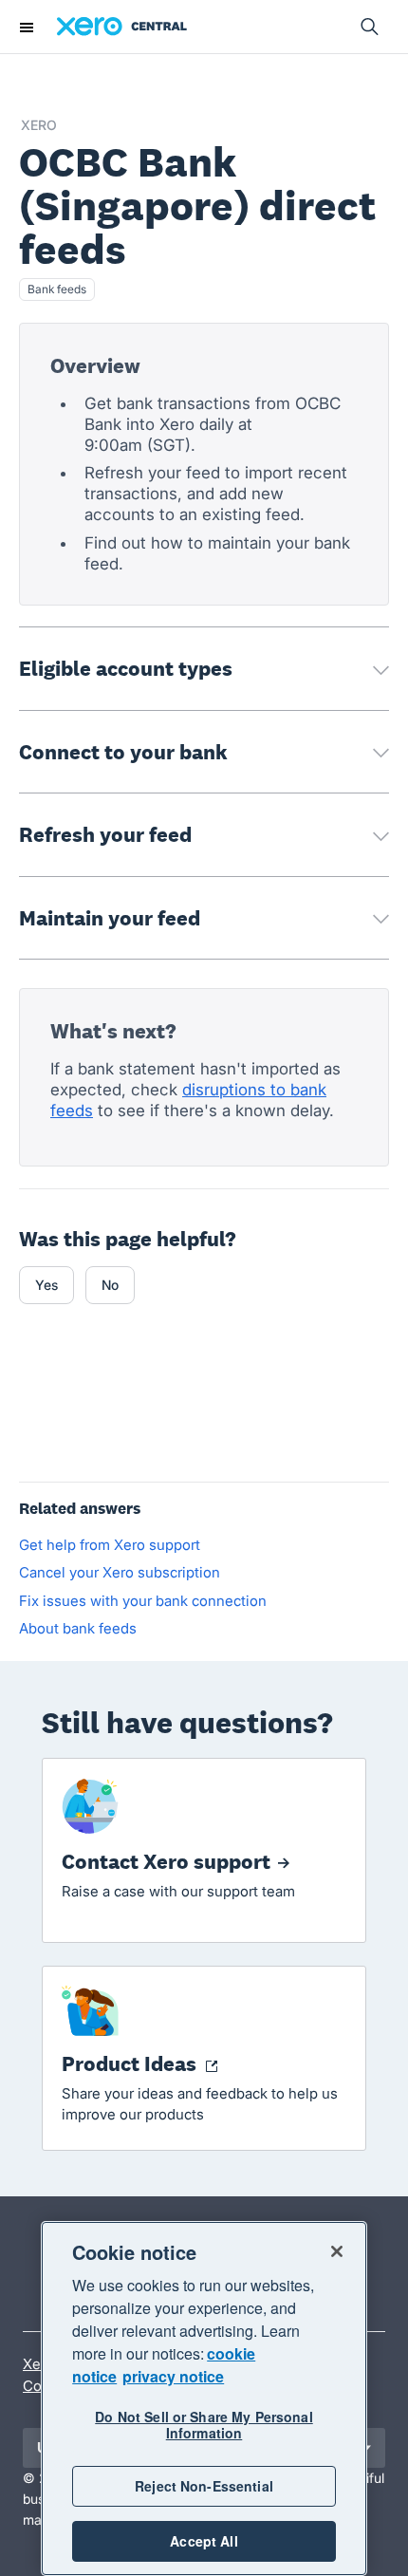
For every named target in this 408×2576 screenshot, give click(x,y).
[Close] (337, 2251)
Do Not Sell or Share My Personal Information (204, 2425)
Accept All (204, 2541)
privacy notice (173, 2376)
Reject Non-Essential (204, 2486)
